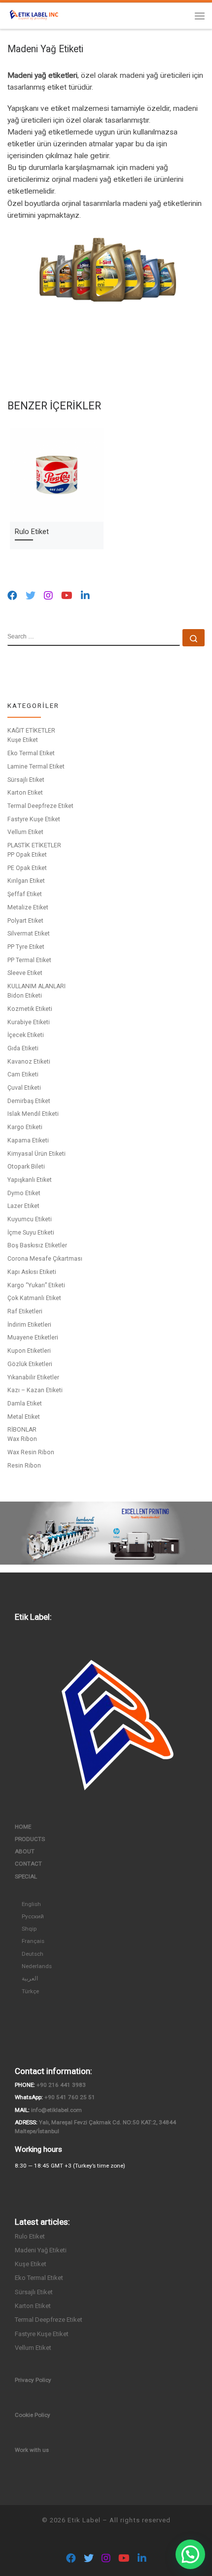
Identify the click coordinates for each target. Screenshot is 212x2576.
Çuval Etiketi (24, 1088)
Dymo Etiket (24, 1193)
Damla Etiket (25, 1404)
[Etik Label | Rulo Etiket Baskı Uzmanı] (34, 15)
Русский (33, 1916)
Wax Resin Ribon (31, 1452)
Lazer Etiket (23, 1206)
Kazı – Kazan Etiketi (35, 1390)
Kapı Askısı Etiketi (32, 1272)
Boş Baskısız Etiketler (37, 1245)
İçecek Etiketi (26, 1035)
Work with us (32, 2450)
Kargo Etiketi (25, 1127)
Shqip (29, 1929)
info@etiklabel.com (56, 2110)
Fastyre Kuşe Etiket (34, 819)
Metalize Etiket (28, 907)
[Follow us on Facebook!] (12, 596)
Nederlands (37, 1966)
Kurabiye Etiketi (29, 1022)
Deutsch (33, 1954)
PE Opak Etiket (27, 868)
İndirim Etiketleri (29, 1325)
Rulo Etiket (32, 532)
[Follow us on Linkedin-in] (85, 596)
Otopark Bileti (26, 1167)
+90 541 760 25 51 (70, 2097)
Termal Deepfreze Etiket (40, 806)
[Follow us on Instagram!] (48, 596)
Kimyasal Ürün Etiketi (36, 1154)
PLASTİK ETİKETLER (34, 845)
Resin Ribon (24, 1466)
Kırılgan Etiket (26, 881)
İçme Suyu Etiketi (31, 1233)
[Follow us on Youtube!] (67, 596)
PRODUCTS (30, 1839)
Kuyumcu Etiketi (30, 1219)
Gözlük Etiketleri (30, 1364)
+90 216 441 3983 (61, 2085)
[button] (190, 2554)
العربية (30, 1978)
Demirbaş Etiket (29, 1101)
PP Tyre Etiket (26, 947)
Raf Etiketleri (25, 1311)
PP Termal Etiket (29, 960)
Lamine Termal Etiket (36, 767)
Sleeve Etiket (25, 973)
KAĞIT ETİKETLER (31, 731)
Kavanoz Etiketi (29, 1062)
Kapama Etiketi (28, 1140)
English (31, 1904)
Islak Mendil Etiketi (33, 1114)
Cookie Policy (33, 2415)
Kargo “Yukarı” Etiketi (36, 1285)
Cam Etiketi (23, 1074)
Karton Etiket (25, 793)
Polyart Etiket (25, 921)
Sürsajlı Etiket (26, 780)
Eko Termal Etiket (31, 753)
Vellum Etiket (25, 832)
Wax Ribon (22, 1439)
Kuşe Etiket (23, 740)
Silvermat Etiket (29, 934)
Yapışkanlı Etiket (30, 1180)
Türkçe (30, 1991)
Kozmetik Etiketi (30, 1009)
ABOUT (25, 1851)
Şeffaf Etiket (25, 894)
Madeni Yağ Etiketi (41, 2250)
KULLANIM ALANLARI (36, 986)
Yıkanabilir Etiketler (33, 1377)
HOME (23, 1827)
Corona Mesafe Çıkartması (45, 1259)
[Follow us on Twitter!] (31, 596)
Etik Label (84, 2520)
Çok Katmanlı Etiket (34, 1298)
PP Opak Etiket (27, 855)
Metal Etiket (24, 1417)
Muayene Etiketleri (33, 1338)
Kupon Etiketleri (29, 1351)
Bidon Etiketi (25, 996)
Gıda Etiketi (23, 1048)
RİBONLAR (22, 1430)
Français (33, 1941)
